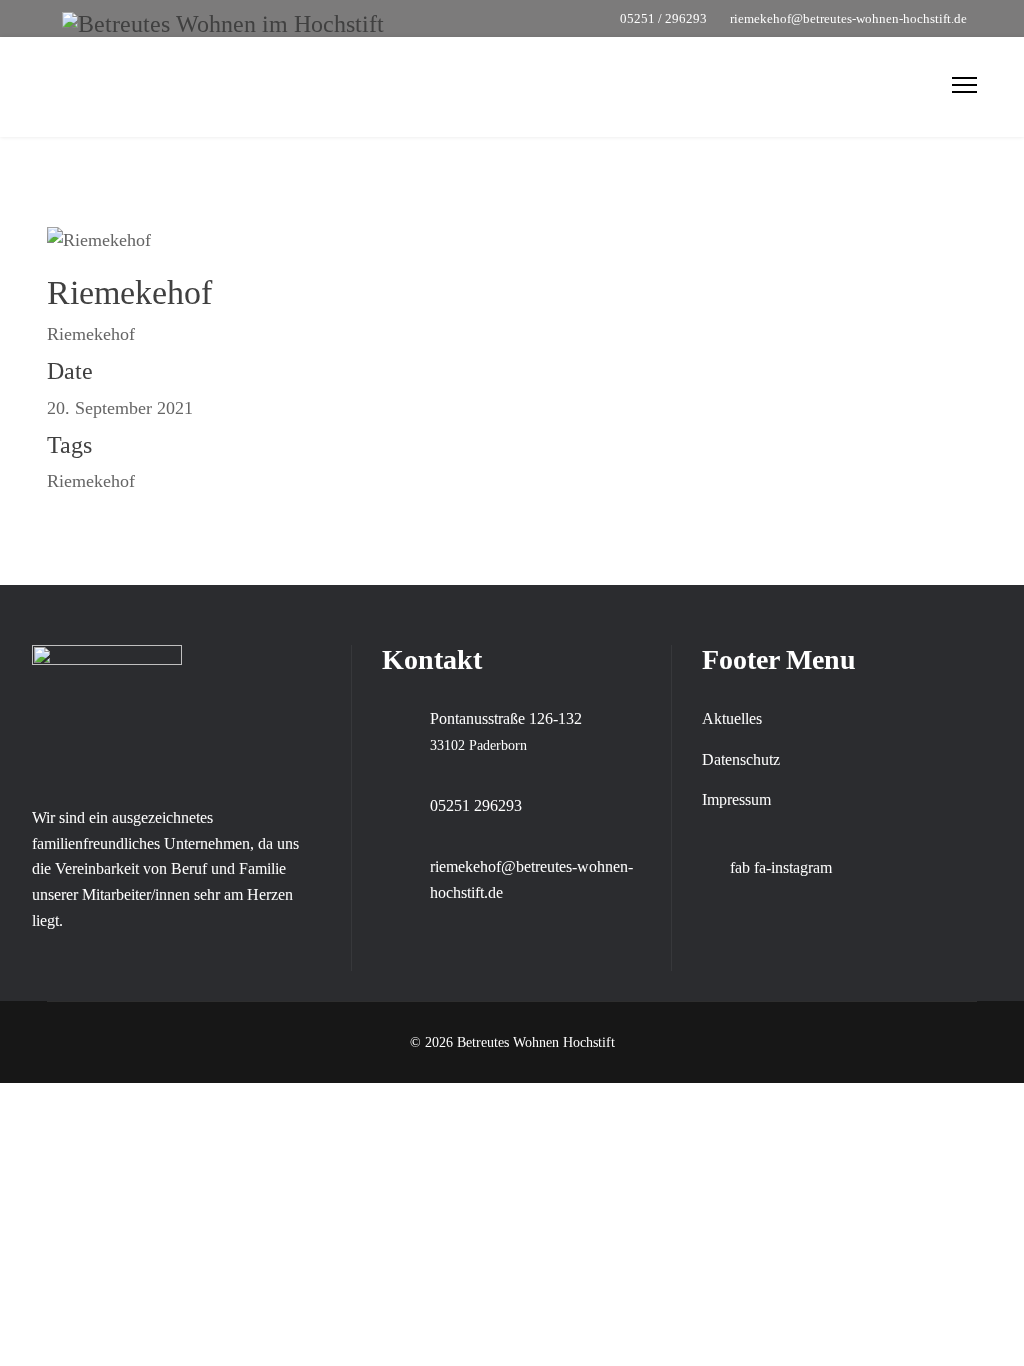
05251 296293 (476, 805)
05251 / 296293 (663, 19)
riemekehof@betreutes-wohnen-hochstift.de (848, 19)
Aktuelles (732, 718)
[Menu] (964, 85)
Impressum (736, 799)
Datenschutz (741, 759)
